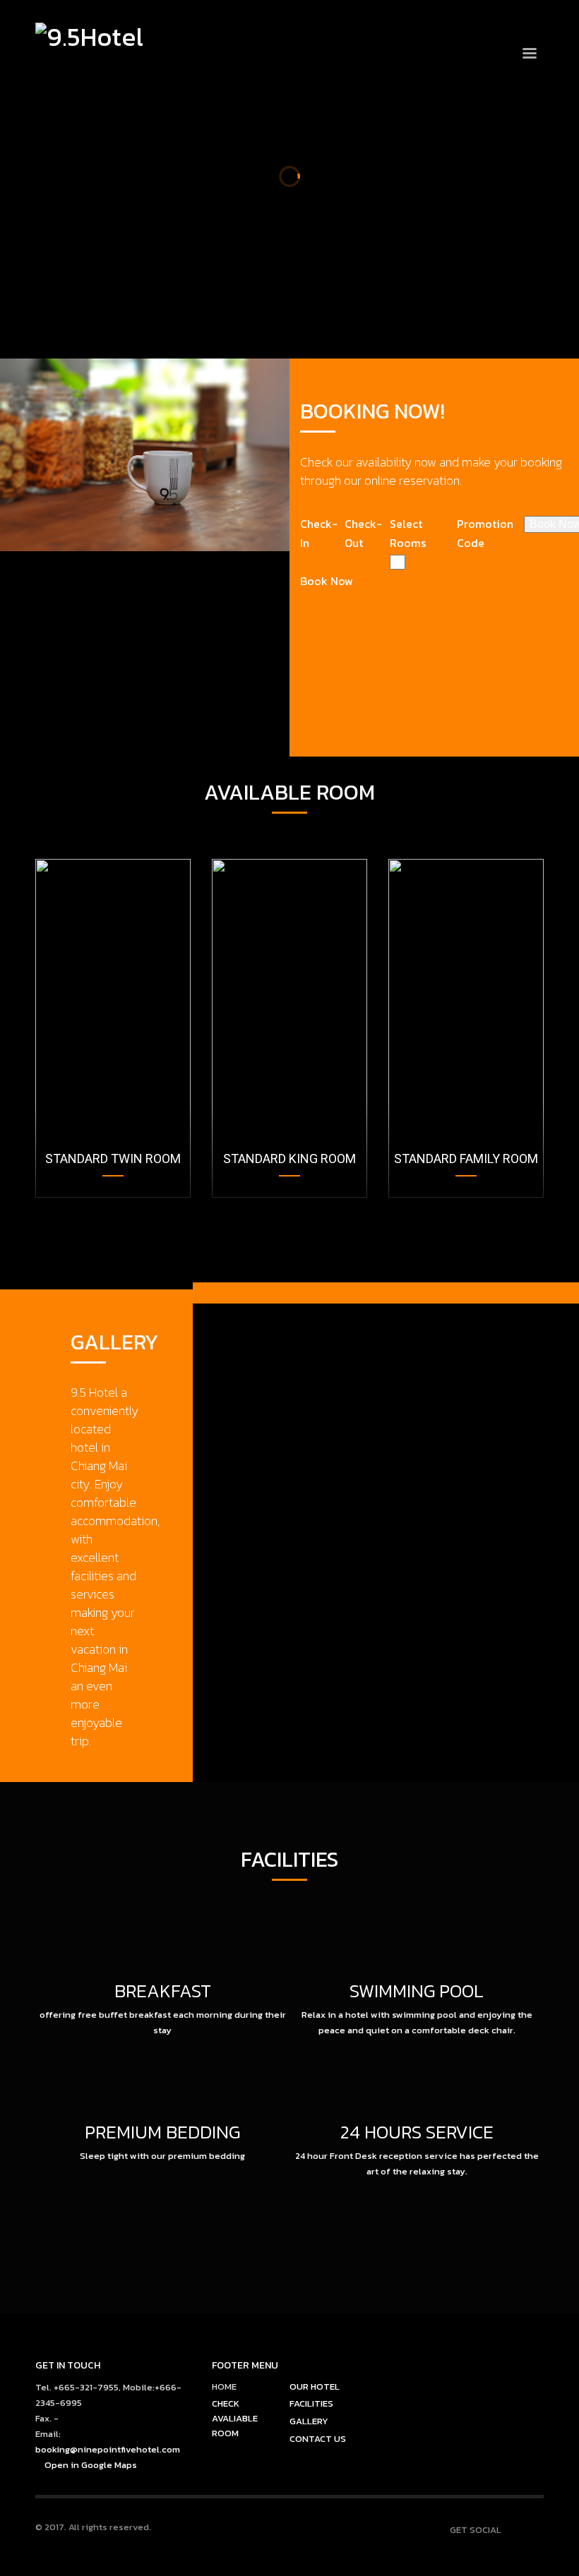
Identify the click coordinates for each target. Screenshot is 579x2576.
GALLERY (309, 2421)
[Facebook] (512, 19)
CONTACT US (318, 2439)
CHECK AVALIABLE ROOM (235, 2418)
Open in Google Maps (90, 2465)
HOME (224, 2387)
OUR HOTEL (315, 2387)
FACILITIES (311, 2403)
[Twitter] (533, 19)
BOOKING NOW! (284, 312)
